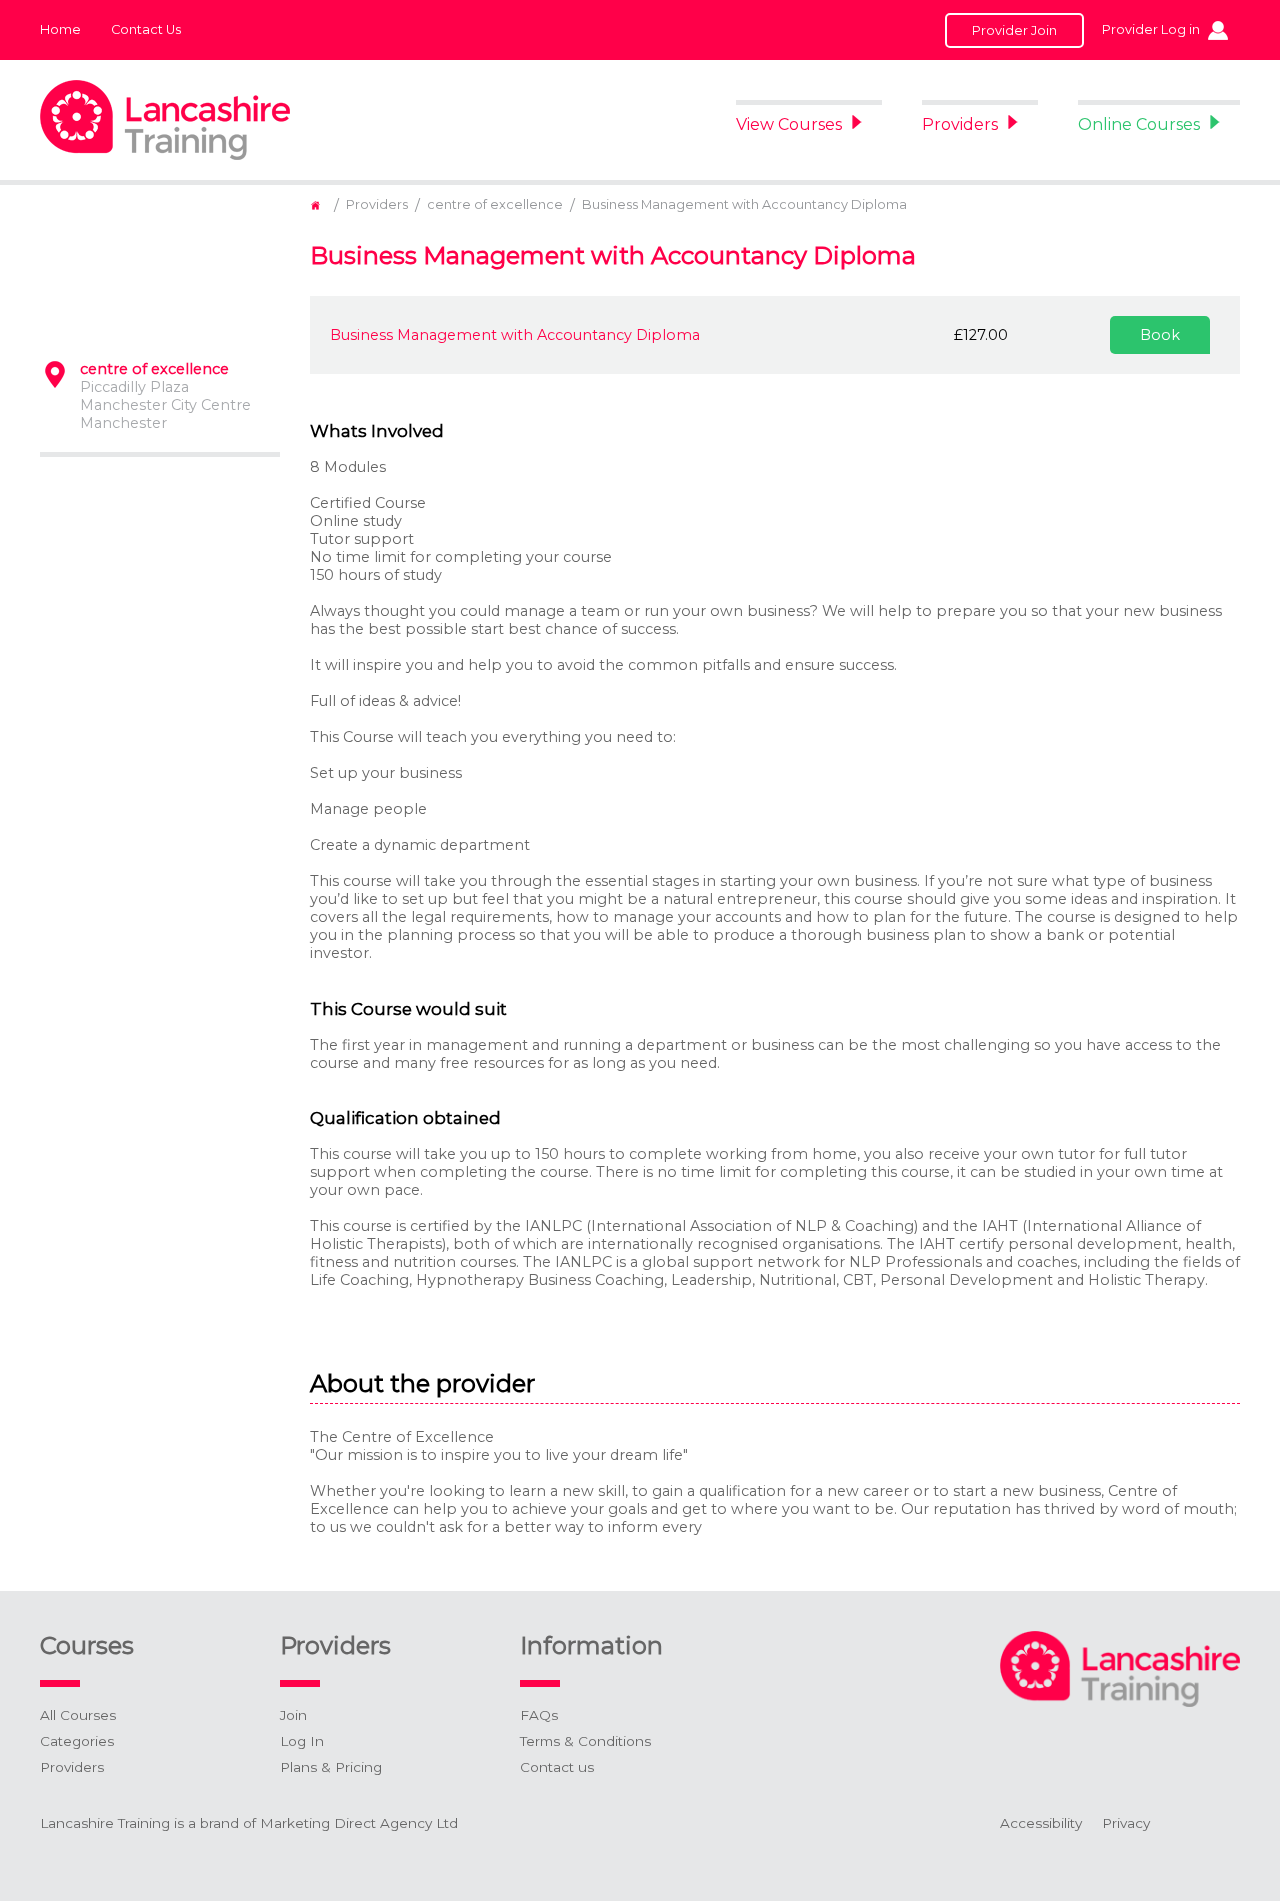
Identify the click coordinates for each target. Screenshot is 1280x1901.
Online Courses (1139, 124)
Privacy (1126, 1823)
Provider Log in (1151, 29)
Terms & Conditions (585, 1741)
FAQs (539, 1715)
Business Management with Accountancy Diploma (744, 204)
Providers (960, 124)
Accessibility (1041, 1823)
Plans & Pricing (331, 1767)
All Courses (78, 1715)
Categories (77, 1741)
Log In (302, 1741)
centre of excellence (495, 204)
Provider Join (1014, 30)
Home (60, 29)
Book (1160, 335)
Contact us (557, 1767)
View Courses (789, 124)
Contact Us (146, 29)
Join (293, 1715)
